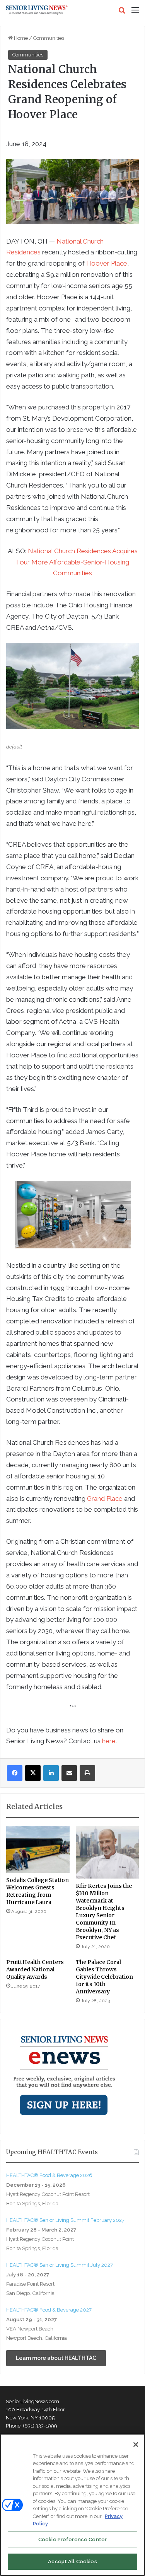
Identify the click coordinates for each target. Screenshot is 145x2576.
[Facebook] (15, 1773)
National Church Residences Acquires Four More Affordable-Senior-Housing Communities (77, 562)
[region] (72, 2505)
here (109, 1741)
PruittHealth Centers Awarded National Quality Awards (35, 1969)
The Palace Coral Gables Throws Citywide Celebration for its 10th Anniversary (104, 1977)
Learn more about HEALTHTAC (56, 2358)
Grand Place (105, 1499)
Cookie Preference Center (72, 2539)
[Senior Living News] (37, 10)
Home (20, 38)
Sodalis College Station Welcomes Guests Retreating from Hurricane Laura (38, 1891)
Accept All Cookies (72, 2562)
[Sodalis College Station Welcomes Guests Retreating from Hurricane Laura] (38, 1849)
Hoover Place (107, 263)
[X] (33, 1773)
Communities (49, 38)
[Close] (136, 2445)
